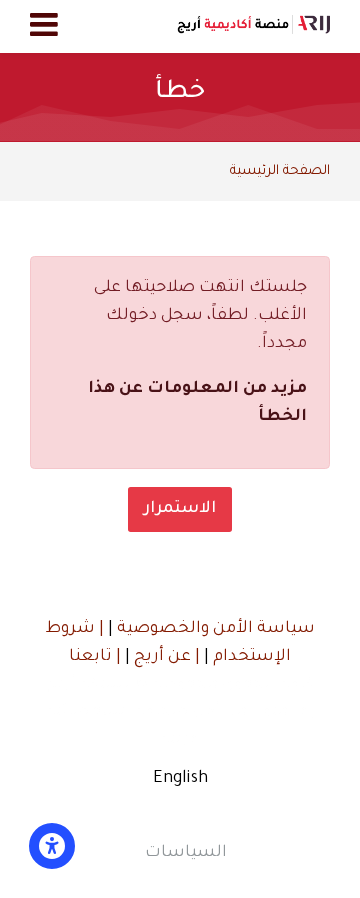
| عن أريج (165, 657)
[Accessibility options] (52, 846)
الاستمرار (180, 509)
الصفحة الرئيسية (280, 171)
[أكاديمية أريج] (253, 27)
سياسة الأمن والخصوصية (214, 629)
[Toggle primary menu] (44, 27)
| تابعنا (95, 657)
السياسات (186, 853)
